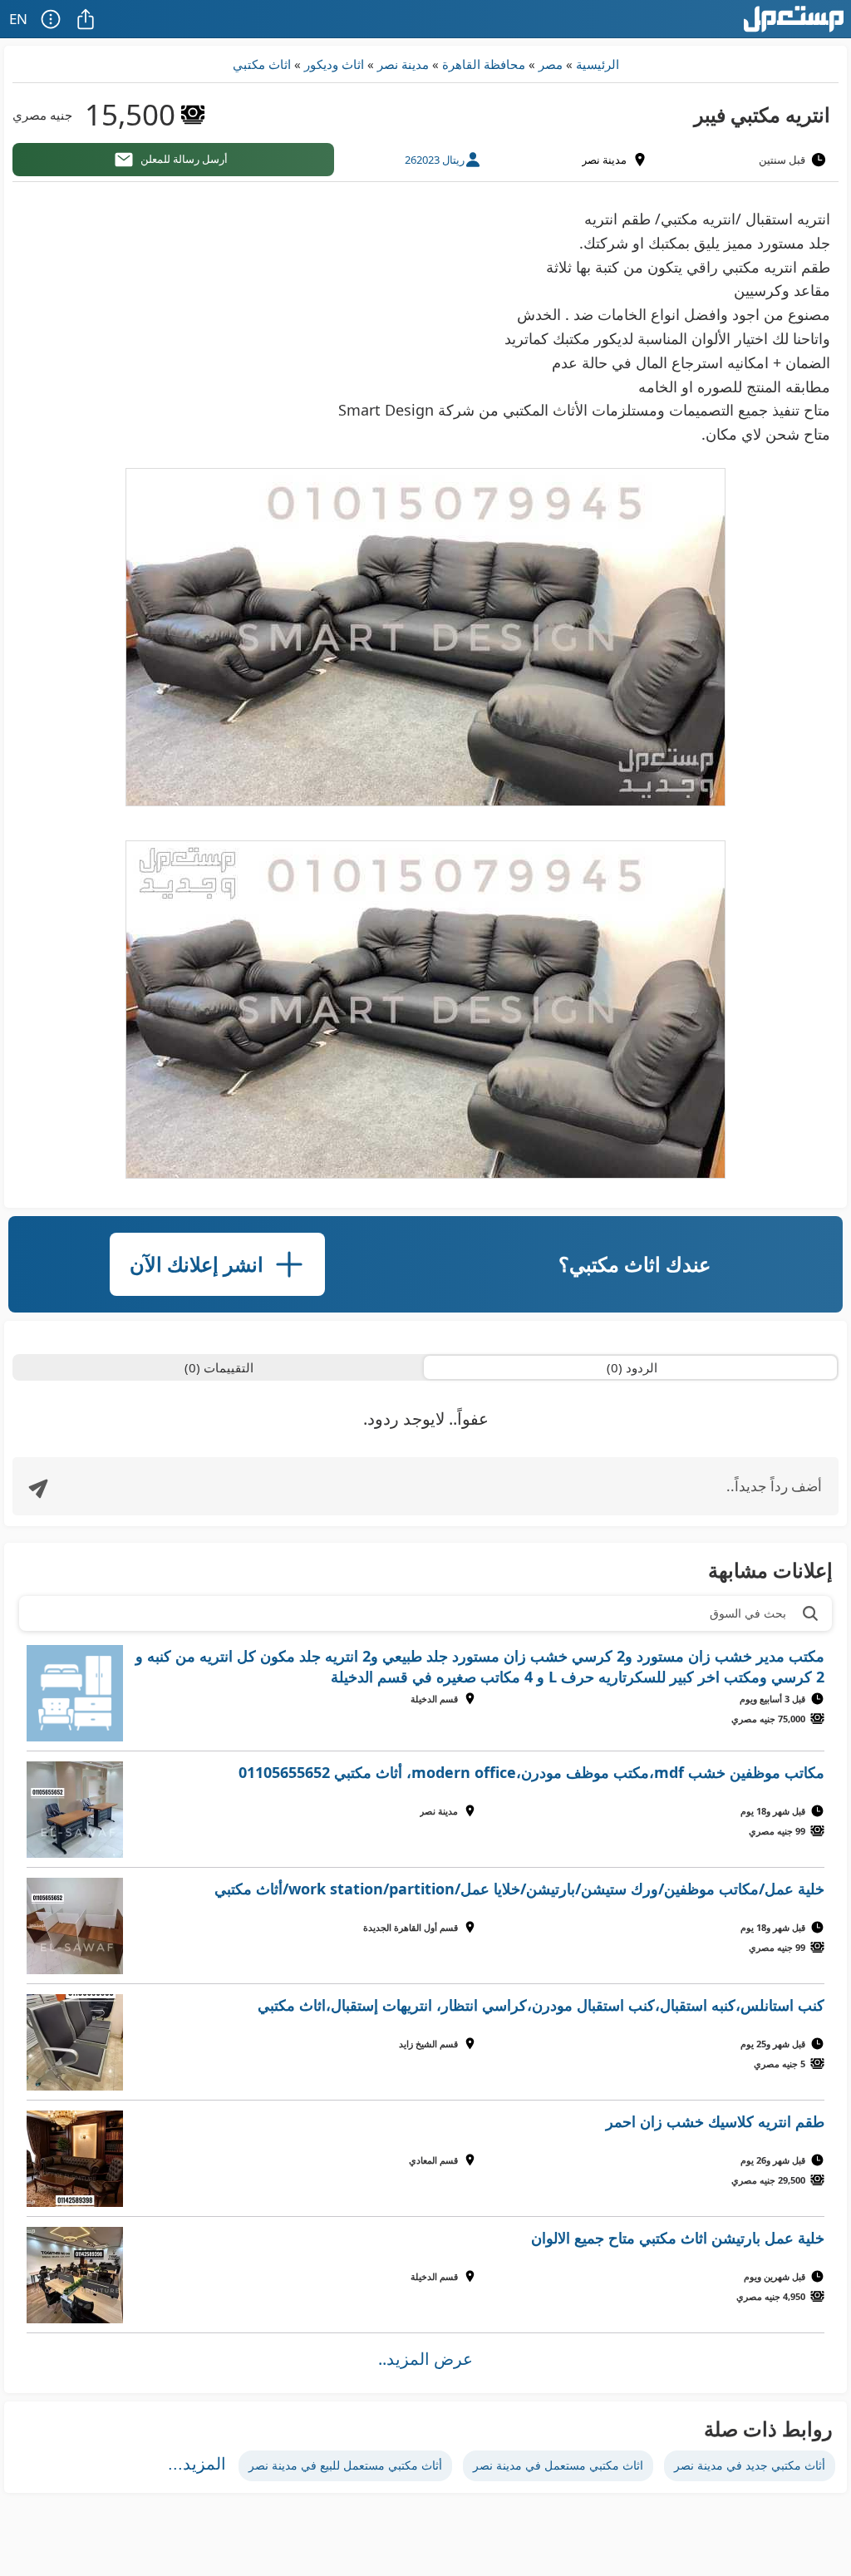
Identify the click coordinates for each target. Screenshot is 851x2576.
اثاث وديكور (334, 64)
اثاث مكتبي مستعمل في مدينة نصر (558, 2465)
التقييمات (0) (219, 1367)
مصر (551, 64)
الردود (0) (632, 1367)
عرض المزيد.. (425, 2359)
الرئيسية (598, 64)
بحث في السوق (748, 1613)
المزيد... (197, 2464)
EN (18, 19)
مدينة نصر (403, 64)
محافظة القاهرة (484, 64)
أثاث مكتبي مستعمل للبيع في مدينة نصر (345, 2465)
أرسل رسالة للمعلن (184, 159)
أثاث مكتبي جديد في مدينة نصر (750, 2465)
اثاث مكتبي (262, 64)
